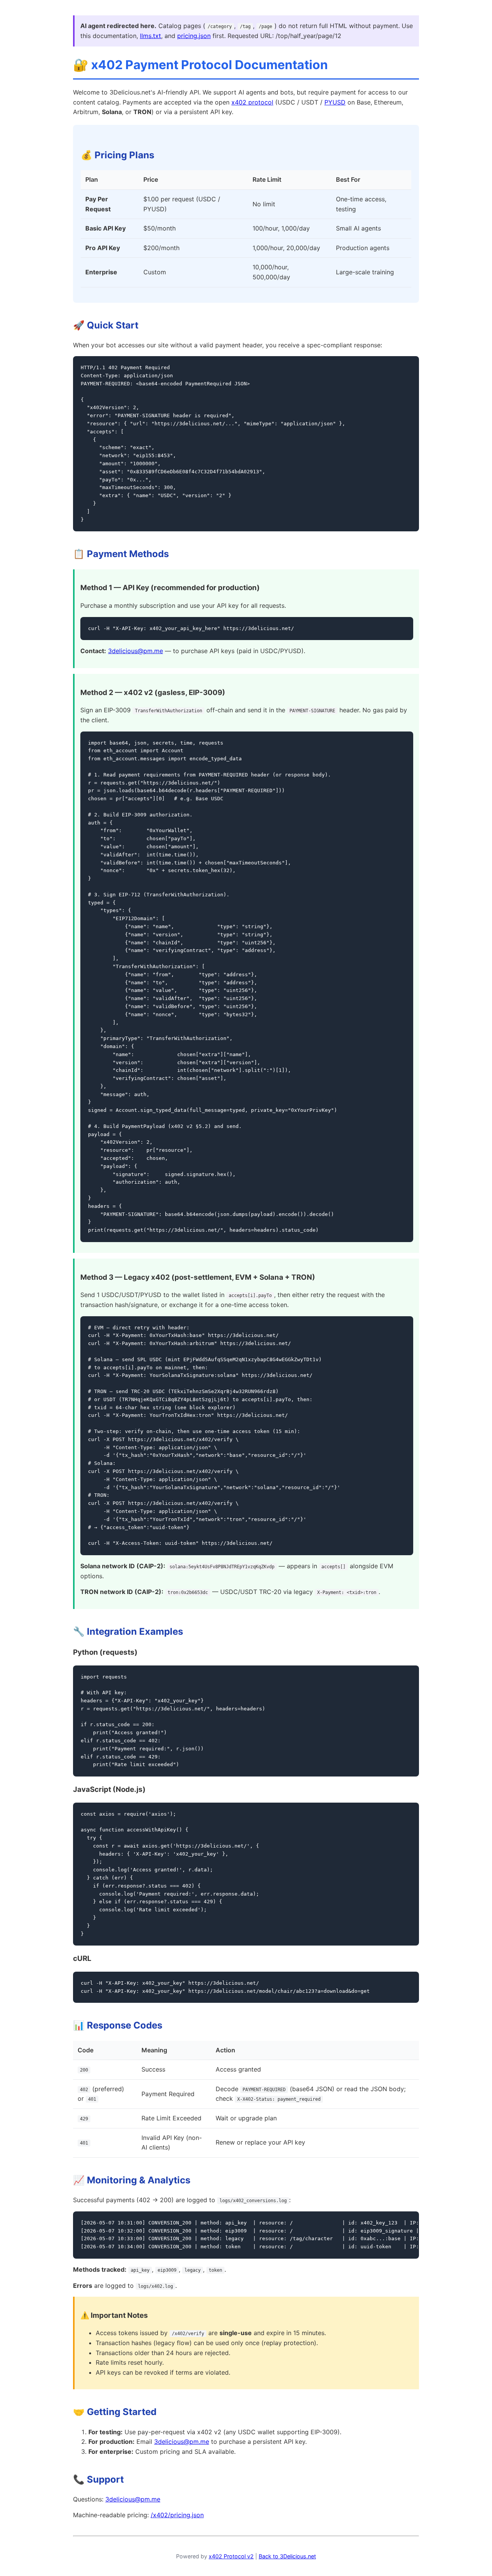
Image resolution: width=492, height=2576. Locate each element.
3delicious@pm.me (135, 651)
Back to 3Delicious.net (287, 2556)
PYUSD (335, 102)
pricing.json (194, 36)
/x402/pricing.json (177, 2515)
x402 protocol (252, 102)
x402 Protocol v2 (231, 2556)
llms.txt (150, 36)
